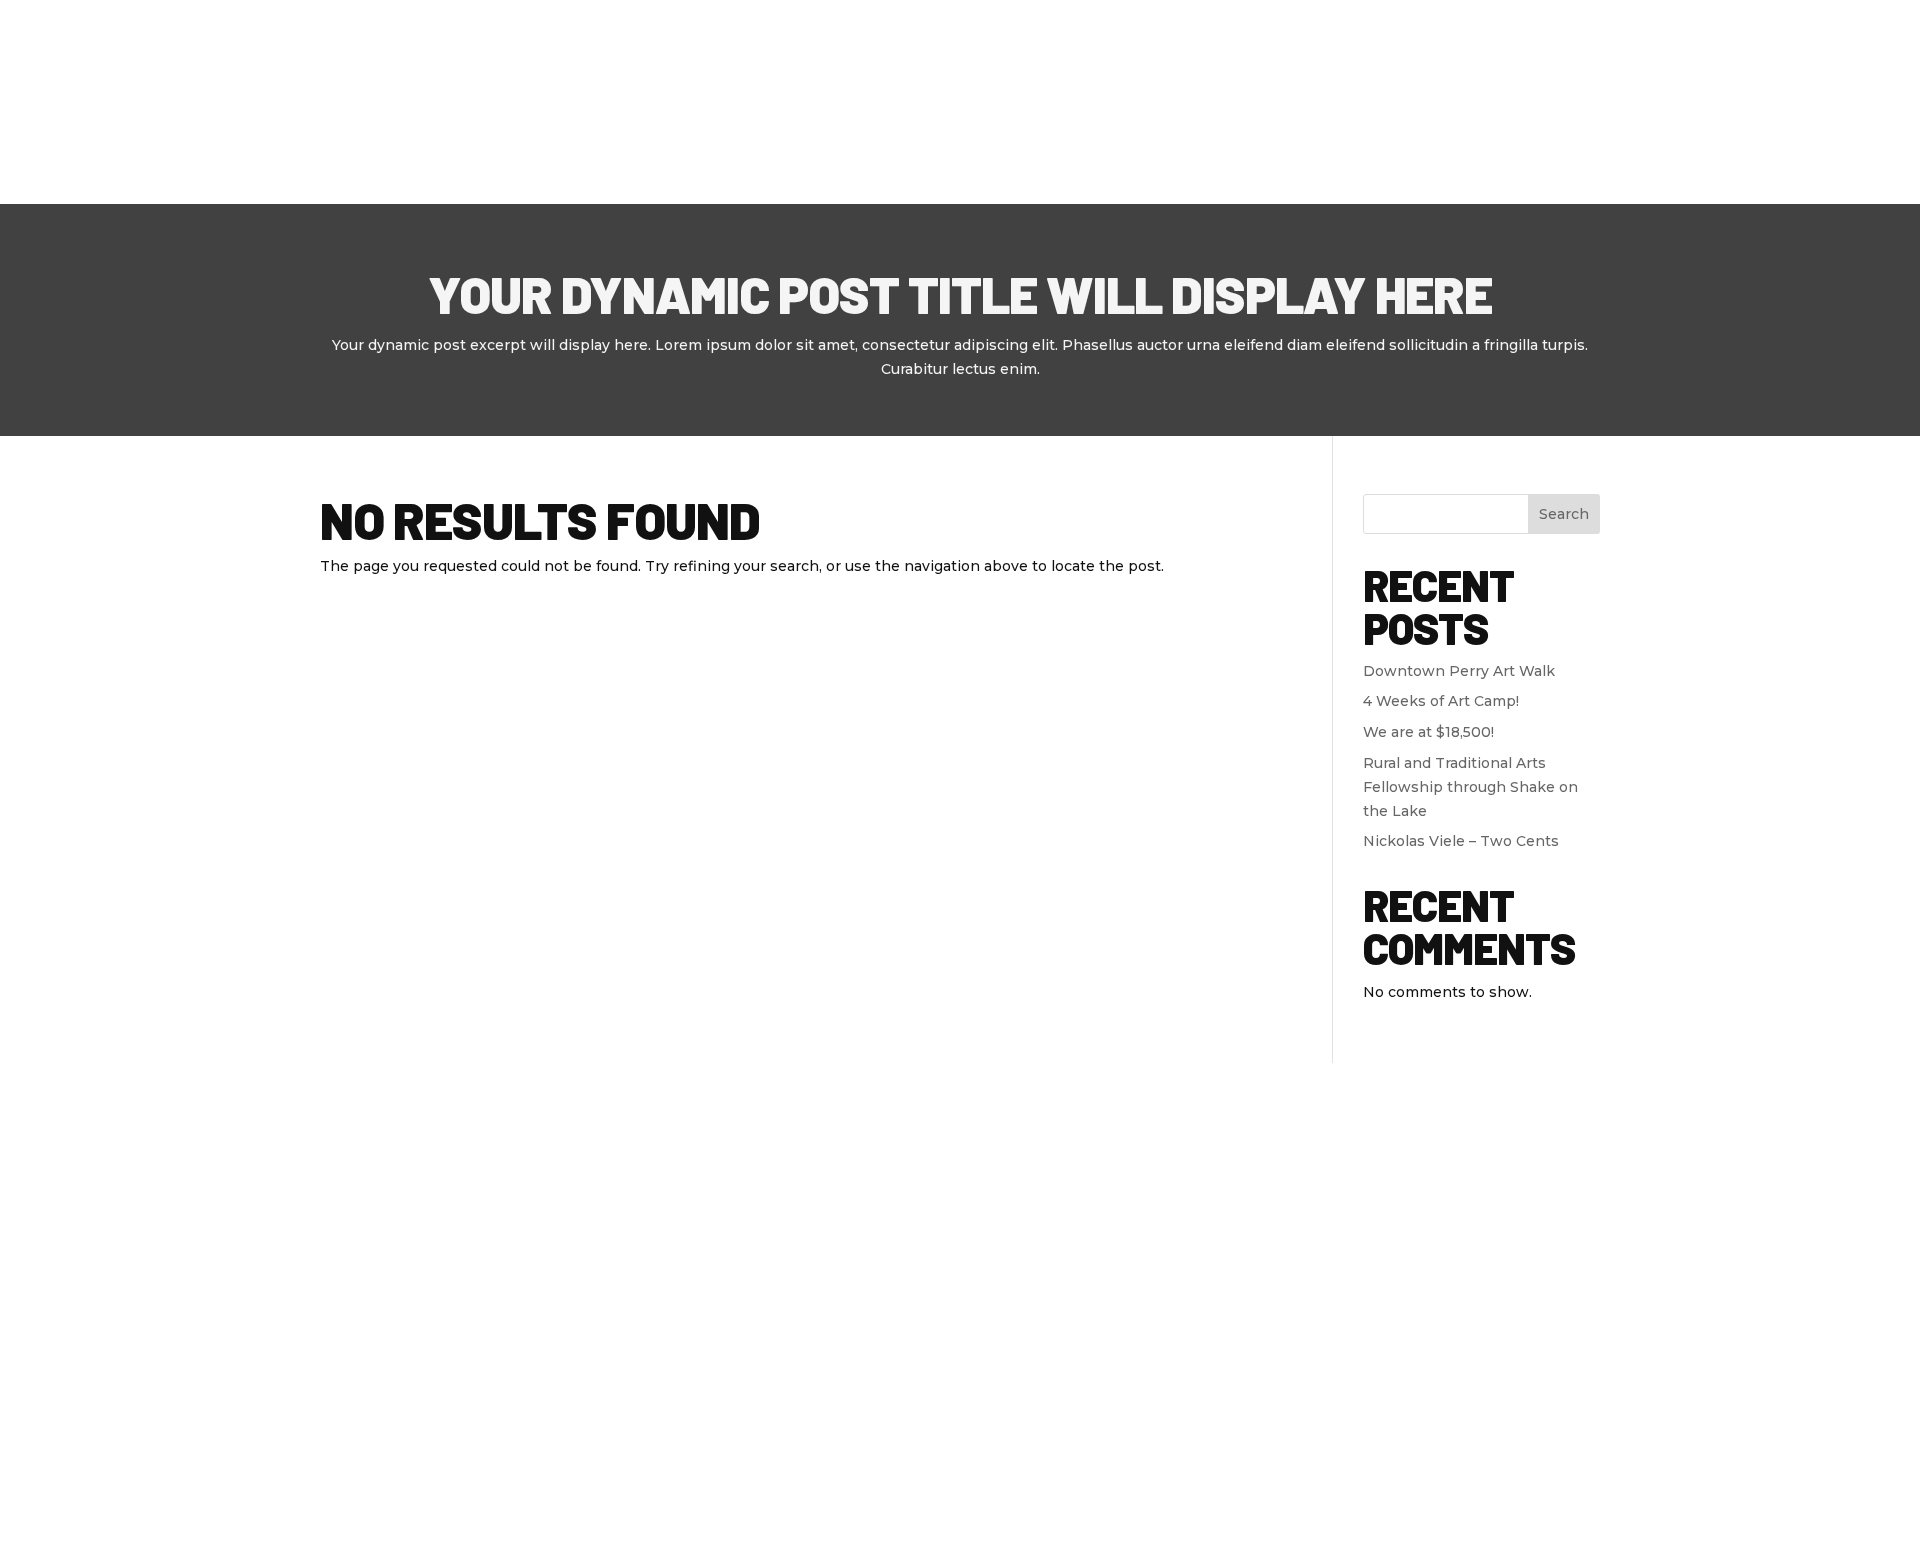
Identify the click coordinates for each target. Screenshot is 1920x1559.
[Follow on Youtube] (382, 1244)
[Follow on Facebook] (336, 1244)
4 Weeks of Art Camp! (1441, 701)
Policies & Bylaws (509, 1468)
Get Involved (1395, 101)
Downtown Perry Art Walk (1459, 671)
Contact (1274, 101)
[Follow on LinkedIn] (428, 1244)
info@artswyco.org (726, 1346)
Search (1564, 514)
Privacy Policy (373, 1468)
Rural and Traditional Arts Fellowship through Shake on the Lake (1470, 787)
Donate (1542, 101)
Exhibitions (962, 101)
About (859, 101)
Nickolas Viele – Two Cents (1461, 841)
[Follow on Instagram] (474, 1244)
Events (1067, 101)
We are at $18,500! (1428, 732)
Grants (1176, 101)
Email (1358, 1239)
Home (779, 101)
